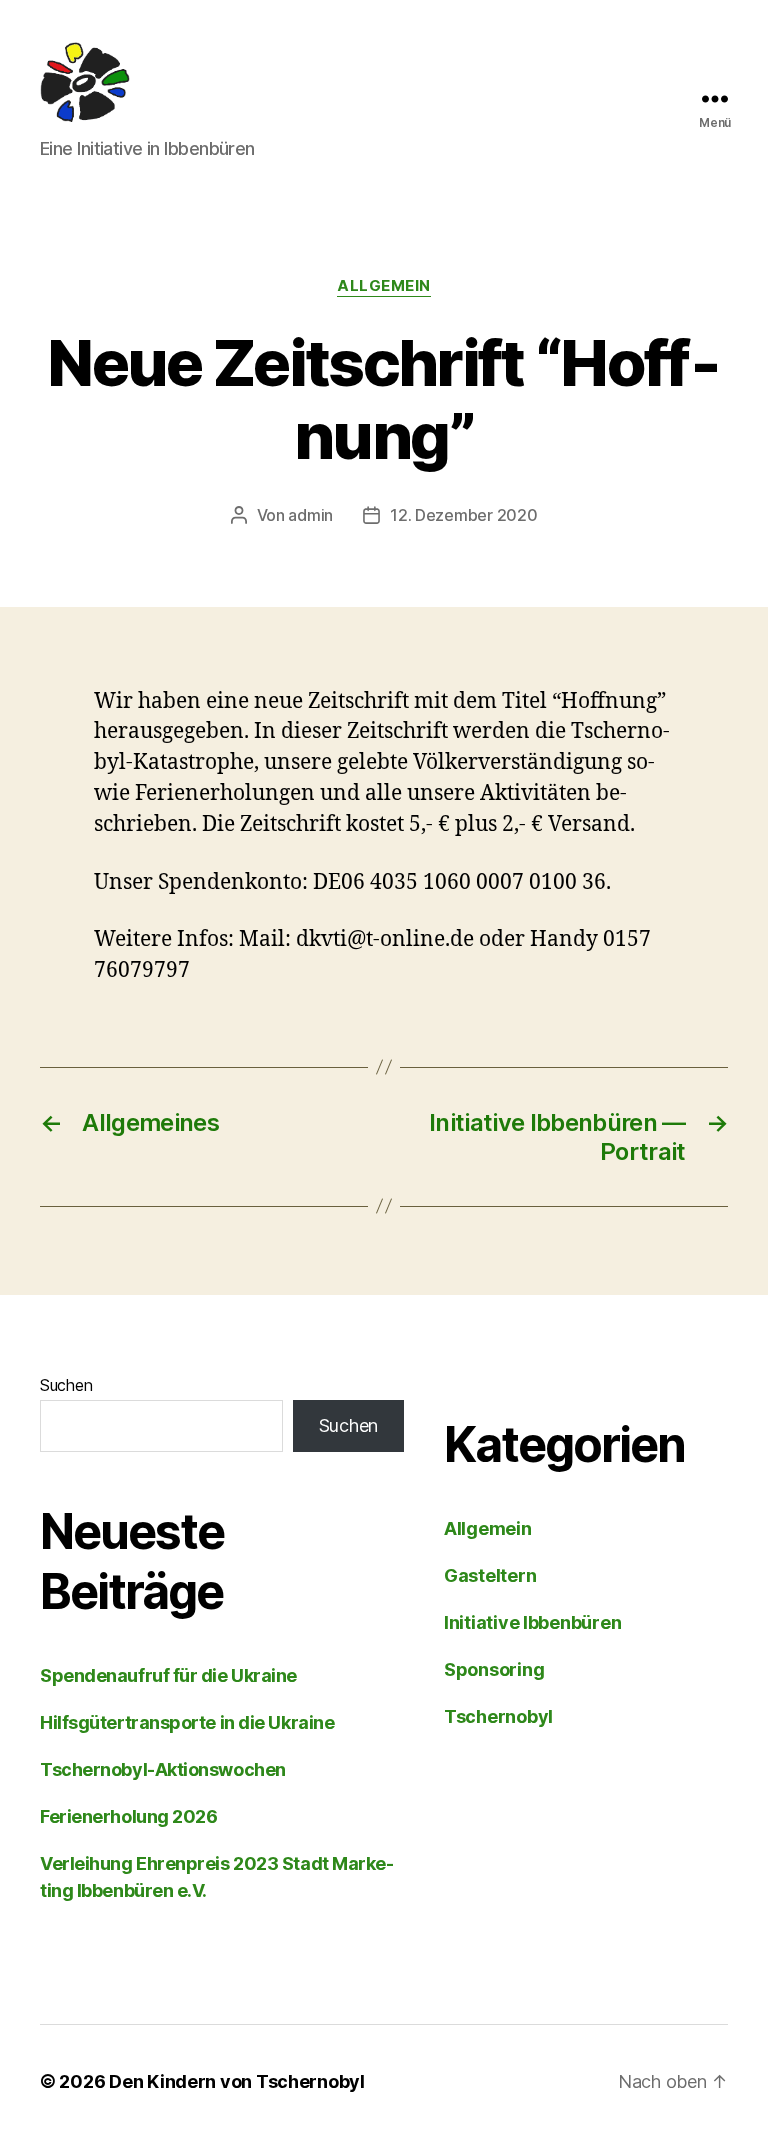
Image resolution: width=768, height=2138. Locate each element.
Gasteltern (490, 1575)
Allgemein (384, 286)
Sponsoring (494, 1669)
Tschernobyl (498, 1716)
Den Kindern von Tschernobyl (237, 2081)
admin (310, 515)
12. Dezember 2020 (463, 515)
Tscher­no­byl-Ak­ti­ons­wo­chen (163, 1769)
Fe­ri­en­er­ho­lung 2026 (128, 1816)
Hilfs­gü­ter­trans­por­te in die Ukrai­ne (187, 1722)
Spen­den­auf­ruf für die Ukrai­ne (168, 1675)
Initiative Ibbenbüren (532, 1622)
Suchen (66, 1385)
